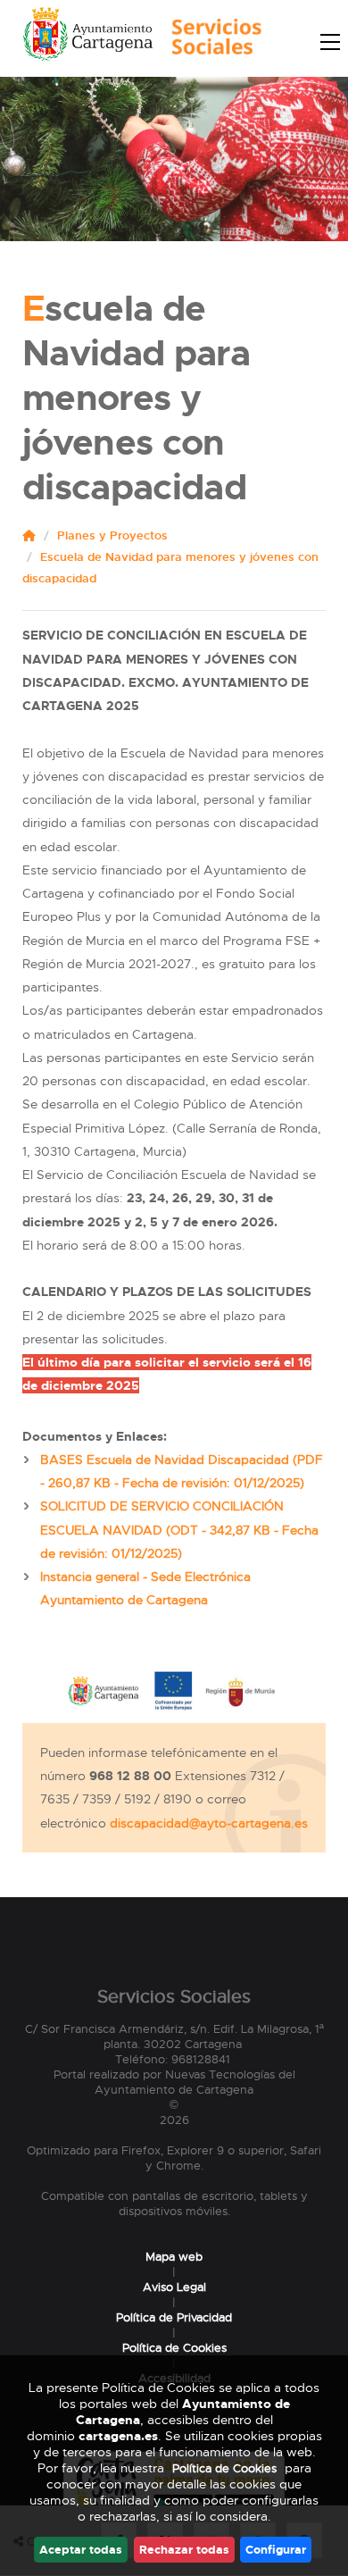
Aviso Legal (174, 2287)
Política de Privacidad (174, 2317)
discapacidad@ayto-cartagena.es (209, 1823)
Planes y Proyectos (112, 535)
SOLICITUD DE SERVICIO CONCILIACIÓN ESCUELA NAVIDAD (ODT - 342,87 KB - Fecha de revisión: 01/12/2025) (179, 1530)
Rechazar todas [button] (184, 2550)
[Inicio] (212, 42)
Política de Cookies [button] (224, 2468)
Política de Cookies (174, 2348)
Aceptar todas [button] (81, 2550)
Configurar (276, 2550)
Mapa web (174, 2257)
